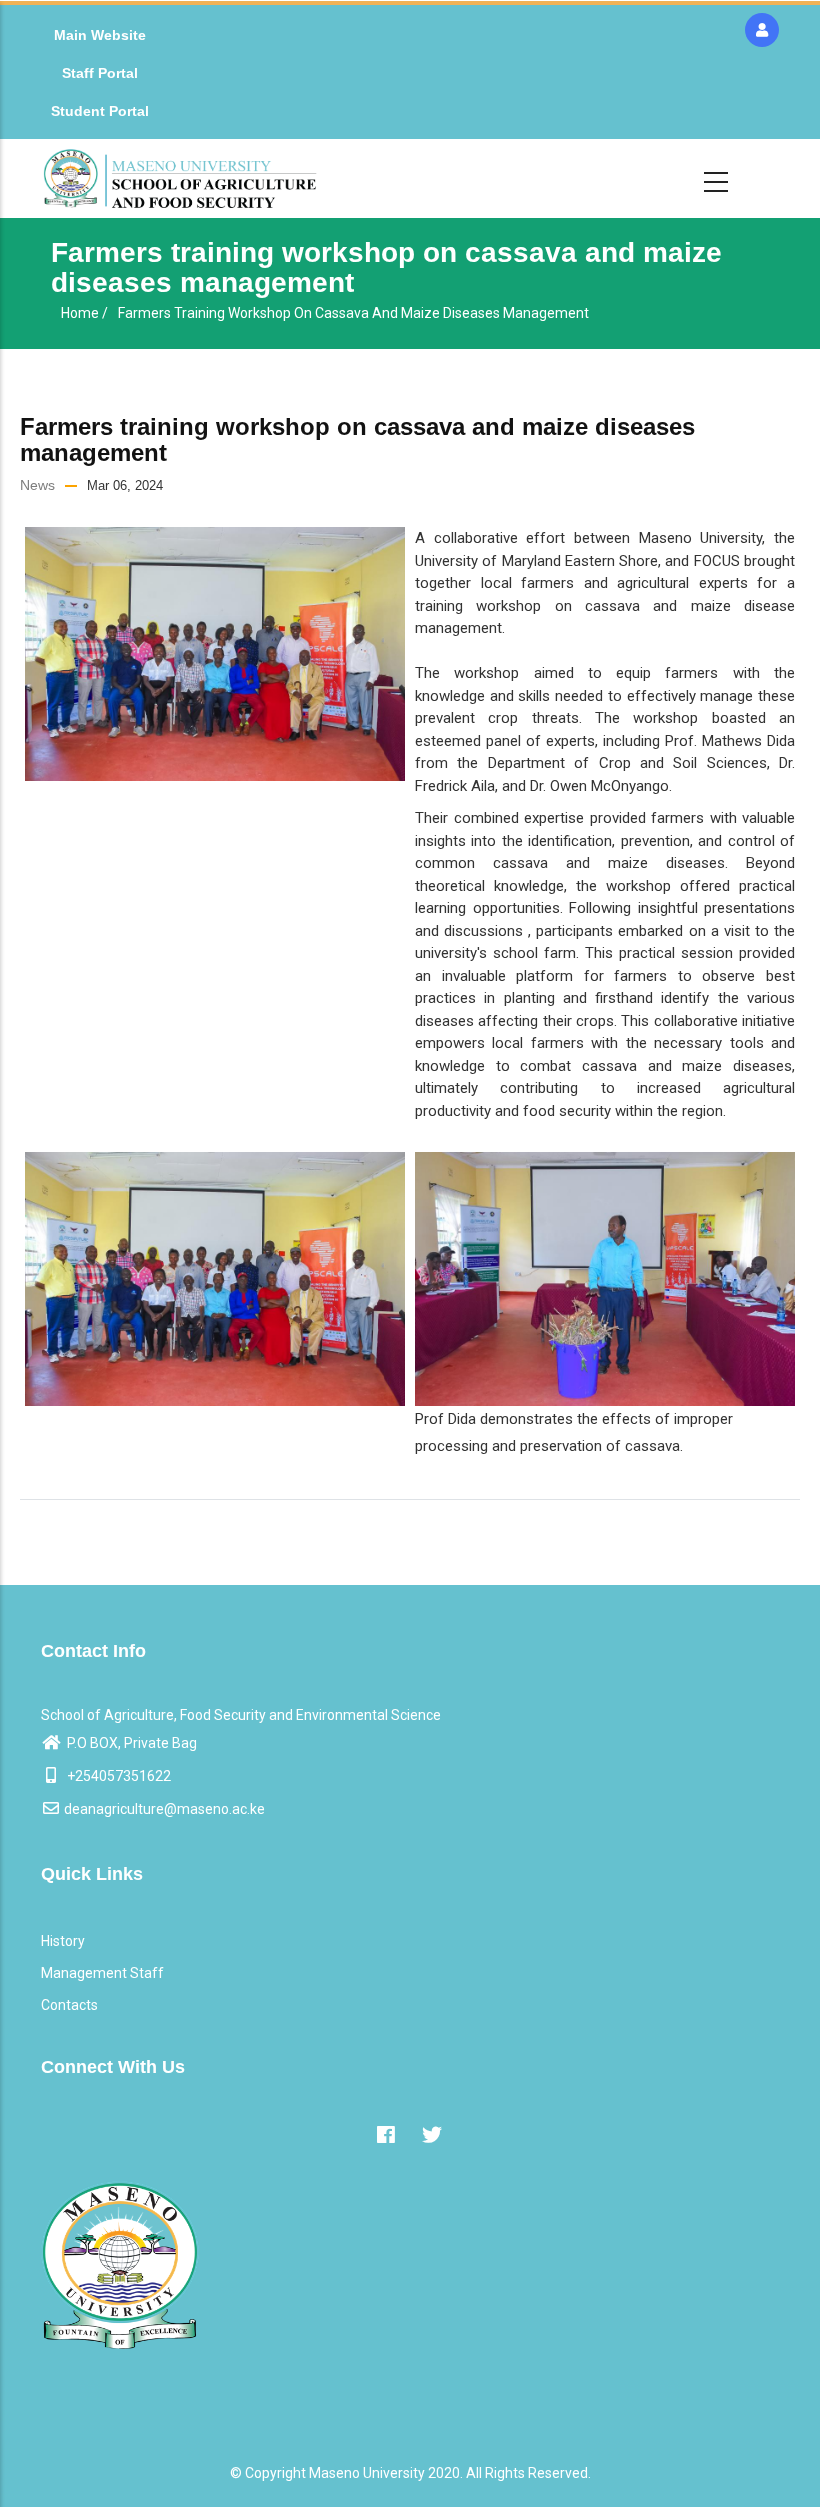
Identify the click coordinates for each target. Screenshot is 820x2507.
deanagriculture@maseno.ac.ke (164, 1809)
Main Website (100, 35)
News (37, 485)
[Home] (180, 178)
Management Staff (102, 1973)
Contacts (69, 2005)
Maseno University (367, 2473)
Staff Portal (100, 73)
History (63, 1941)
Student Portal (100, 111)
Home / (84, 313)
